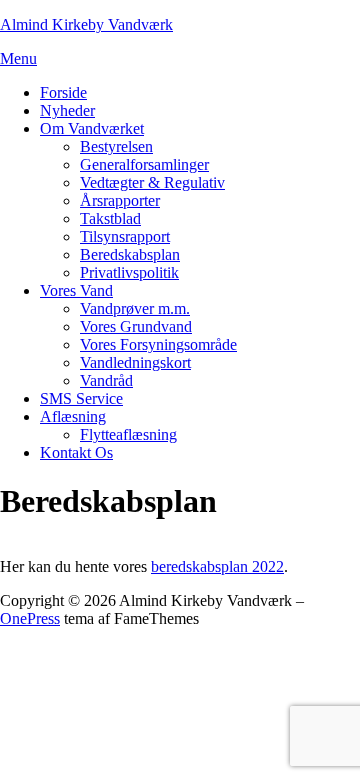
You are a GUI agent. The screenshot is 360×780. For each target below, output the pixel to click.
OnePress (30, 618)
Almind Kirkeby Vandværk (86, 24)
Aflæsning (73, 416)
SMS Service (81, 398)
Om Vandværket (92, 128)
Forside (63, 92)
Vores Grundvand (136, 326)
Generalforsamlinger (144, 164)
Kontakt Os (76, 452)
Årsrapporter (120, 200)
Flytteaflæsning (128, 434)
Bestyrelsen (116, 146)
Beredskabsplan (130, 254)
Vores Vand (76, 290)
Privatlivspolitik (129, 272)
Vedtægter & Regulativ (152, 182)
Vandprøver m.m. (135, 308)
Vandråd (106, 380)
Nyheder (67, 110)
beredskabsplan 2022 (217, 566)
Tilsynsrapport (125, 236)
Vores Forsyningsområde (158, 344)
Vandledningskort (135, 362)
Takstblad (110, 218)
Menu (18, 58)
